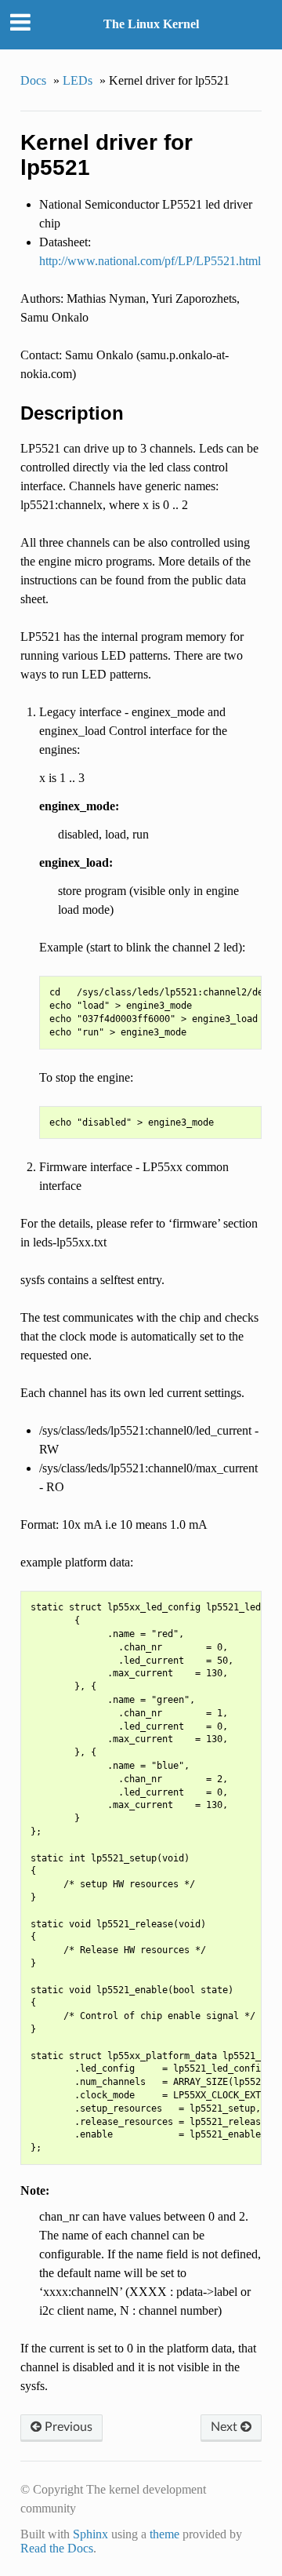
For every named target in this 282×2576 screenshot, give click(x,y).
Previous (67, 2427)
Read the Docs (57, 2548)
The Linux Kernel (151, 24)
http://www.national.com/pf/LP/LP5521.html (150, 261)
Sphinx (90, 2534)
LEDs (78, 80)
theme (164, 2534)
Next (226, 2427)
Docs (33, 80)
